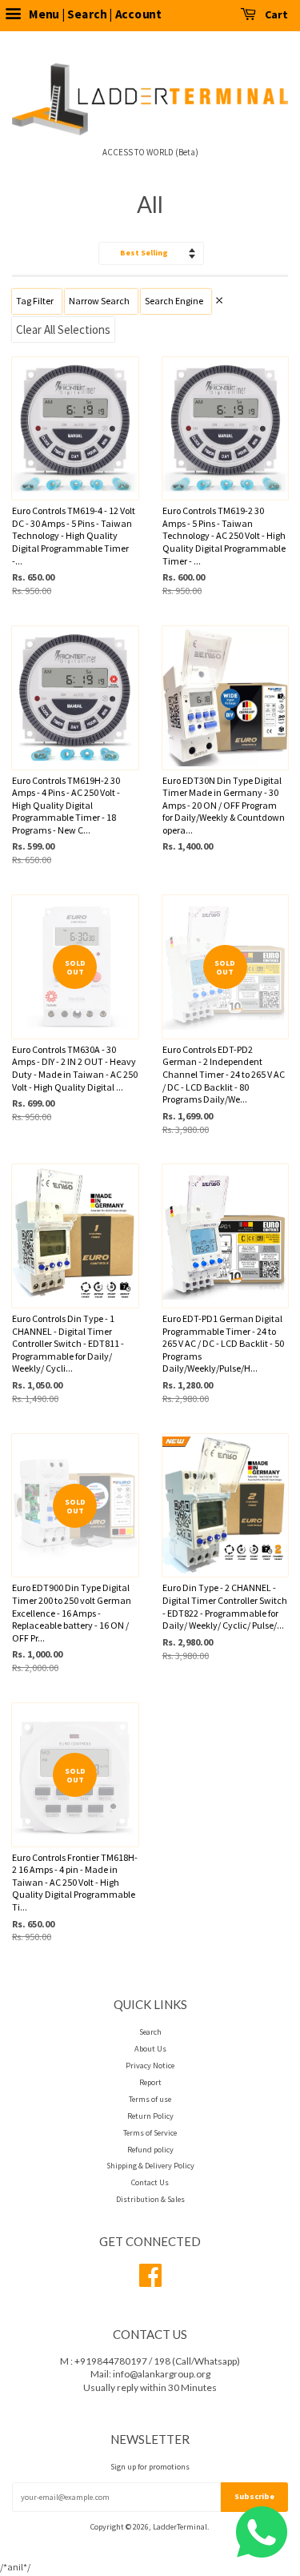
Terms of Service (150, 2133)
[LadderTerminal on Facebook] (150, 2282)
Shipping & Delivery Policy (150, 2166)
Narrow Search (99, 301)
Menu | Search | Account (94, 14)
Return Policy (150, 2116)
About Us (150, 2049)
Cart (275, 14)
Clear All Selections (63, 330)
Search (150, 2032)
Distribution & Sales (150, 2199)
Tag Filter (35, 301)
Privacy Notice (150, 2066)
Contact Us (150, 2182)
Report (150, 2082)
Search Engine (174, 301)
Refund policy (150, 2150)
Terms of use (150, 2099)
